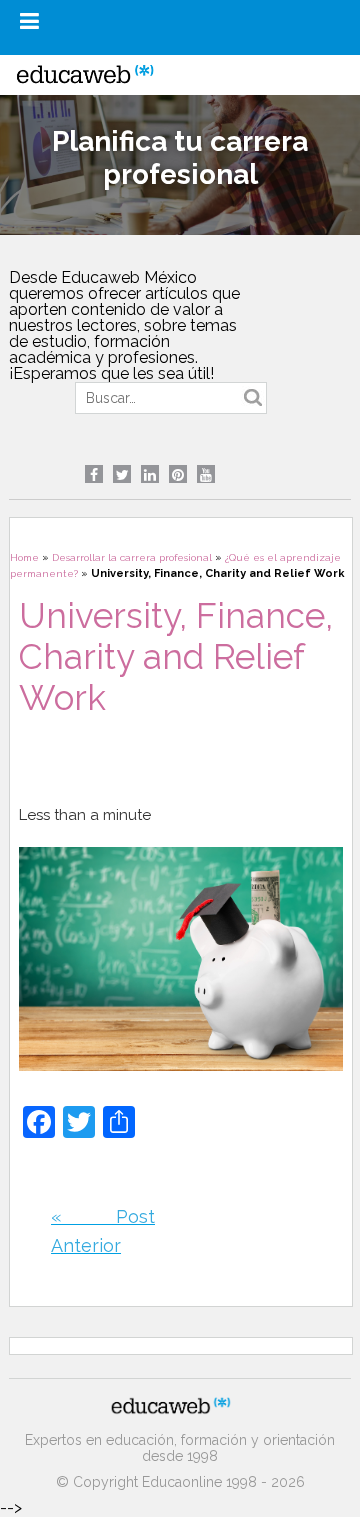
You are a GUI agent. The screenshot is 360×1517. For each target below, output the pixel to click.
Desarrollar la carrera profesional (132, 557)
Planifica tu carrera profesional (180, 158)
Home (24, 557)
